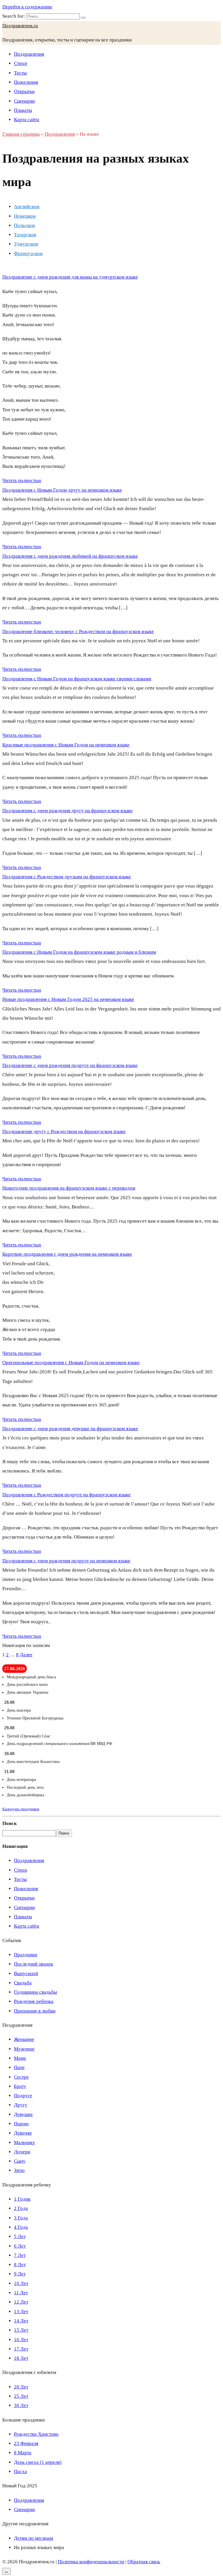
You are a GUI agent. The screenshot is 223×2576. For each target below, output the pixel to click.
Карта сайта (27, 120)
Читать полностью (22, 480)
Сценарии (24, 101)
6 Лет (20, 2246)
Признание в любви (35, 2011)
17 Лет (21, 2349)
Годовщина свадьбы (35, 1992)
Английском (27, 207)
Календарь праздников (21, 1809)
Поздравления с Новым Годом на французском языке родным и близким (79, 952)
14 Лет (21, 2321)
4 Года (21, 2227)
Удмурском (26, 244)
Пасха (20, 2472)
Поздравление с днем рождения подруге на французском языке (70, 1065)
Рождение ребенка (34, 2001)
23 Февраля (26, 2443)
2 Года (21, 2208)
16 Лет (21, 2340)
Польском (24, 225)
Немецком (25, 216)
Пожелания (26, 82)
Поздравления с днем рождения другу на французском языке (68, 811)
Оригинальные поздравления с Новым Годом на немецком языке (71, 1362)
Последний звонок (34, 1964)
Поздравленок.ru (20, 26)
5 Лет (20, 2236)
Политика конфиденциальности (91, 2562)
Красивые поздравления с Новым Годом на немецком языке (66, 745)
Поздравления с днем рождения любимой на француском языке (70, 556)
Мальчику (25, 2143)
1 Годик (22, 2199)
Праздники (26, 1955)
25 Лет (21, 2396)
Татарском (25, 235)
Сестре (21, 2077)
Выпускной (26, 1974)
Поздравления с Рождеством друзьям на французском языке (67, 877)
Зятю (19, 2170)
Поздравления (29, 54)
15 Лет (21, 2330)
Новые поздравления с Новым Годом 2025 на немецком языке (68, 999)
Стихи (20, 63)
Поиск (10, 1823)
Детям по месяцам (34, 2538)
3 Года (21, 2218)
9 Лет (20, 2274)
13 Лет (21, 2312)
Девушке (23, 2114)
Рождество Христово (36, 2434)
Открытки (24, 91)
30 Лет (21, 2405)
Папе (19, 2067)
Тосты (20, 73)
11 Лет (21, 2293)
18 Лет (21, 2358)
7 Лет (20, 2255)
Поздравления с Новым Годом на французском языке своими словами (77, 679)
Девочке (23, 2133)
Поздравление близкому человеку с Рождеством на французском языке (78, 631)
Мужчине (24, 2049)
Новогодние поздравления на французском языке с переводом (69, 1188)
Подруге (23, 2096)
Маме (20, 2058)
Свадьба (23, 1983)
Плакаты (23, 110)
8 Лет (20, 2265)
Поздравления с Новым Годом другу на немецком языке (62, 490)
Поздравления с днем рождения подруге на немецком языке (66, 1561)
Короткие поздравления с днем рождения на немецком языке (67, 1254)
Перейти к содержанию (27, 7)
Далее (26, 1655)
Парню (21, 2124)
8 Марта (23, 2453)
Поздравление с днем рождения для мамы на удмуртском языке (70, 277)
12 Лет (21, 2302)
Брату (20, 2086)
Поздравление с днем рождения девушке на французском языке (70, 1429)
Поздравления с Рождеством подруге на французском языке (66, 1495)
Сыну (20, 2161)
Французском (28, 253)
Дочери (22, 2152)
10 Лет (21, 2283)
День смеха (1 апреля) (38, 2462)
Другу (21, 2105)
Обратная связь (144, 2562)
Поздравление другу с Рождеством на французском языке (64, 1131)
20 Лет (21, 2387)
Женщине (24, 2039)
